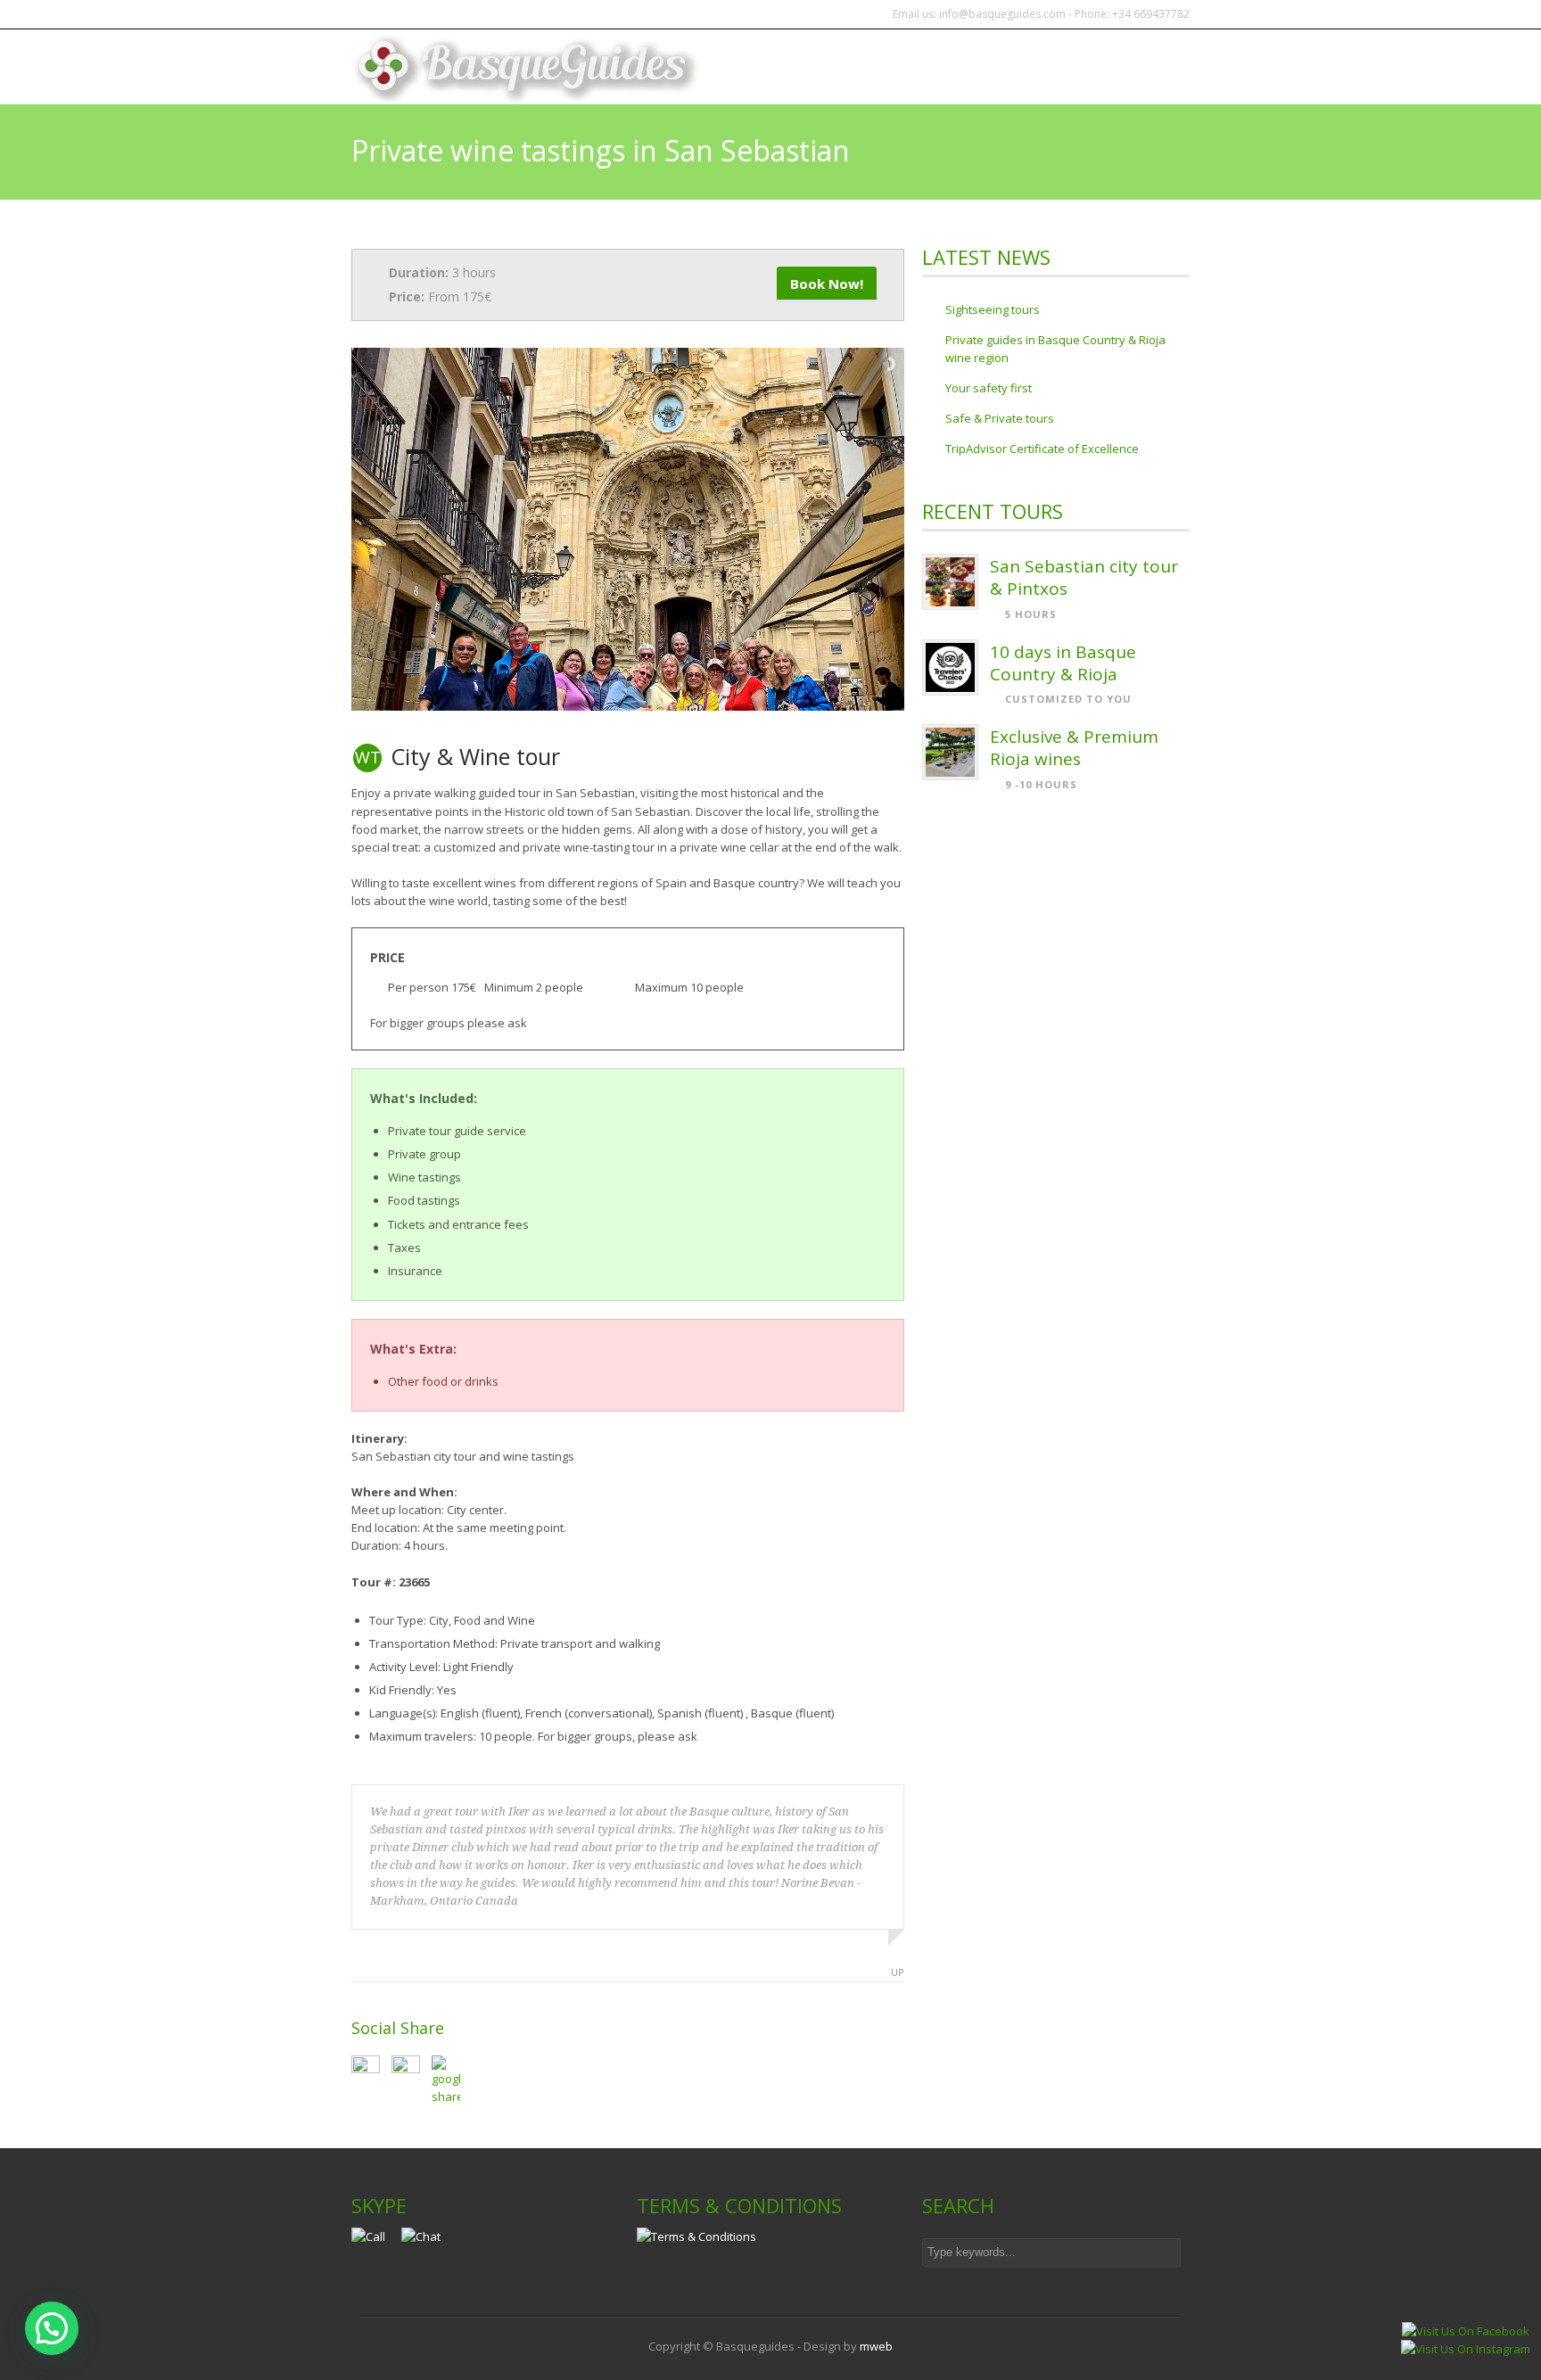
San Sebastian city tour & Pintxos (1084, 577)
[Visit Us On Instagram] (1465, 2349)
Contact (982, 67)
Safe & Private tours (1000, 418)
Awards (1151, 67)
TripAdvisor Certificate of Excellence (1042, 449)
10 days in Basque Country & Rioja (1063, 663)
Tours (906, 67)
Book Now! (827, 284)
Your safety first (989, 388)
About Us (1068, 67)
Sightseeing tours (993, 309)
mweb (876, 2346)
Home (841, 67)
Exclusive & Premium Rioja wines (1074, 748)
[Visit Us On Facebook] (1465, 2331)
